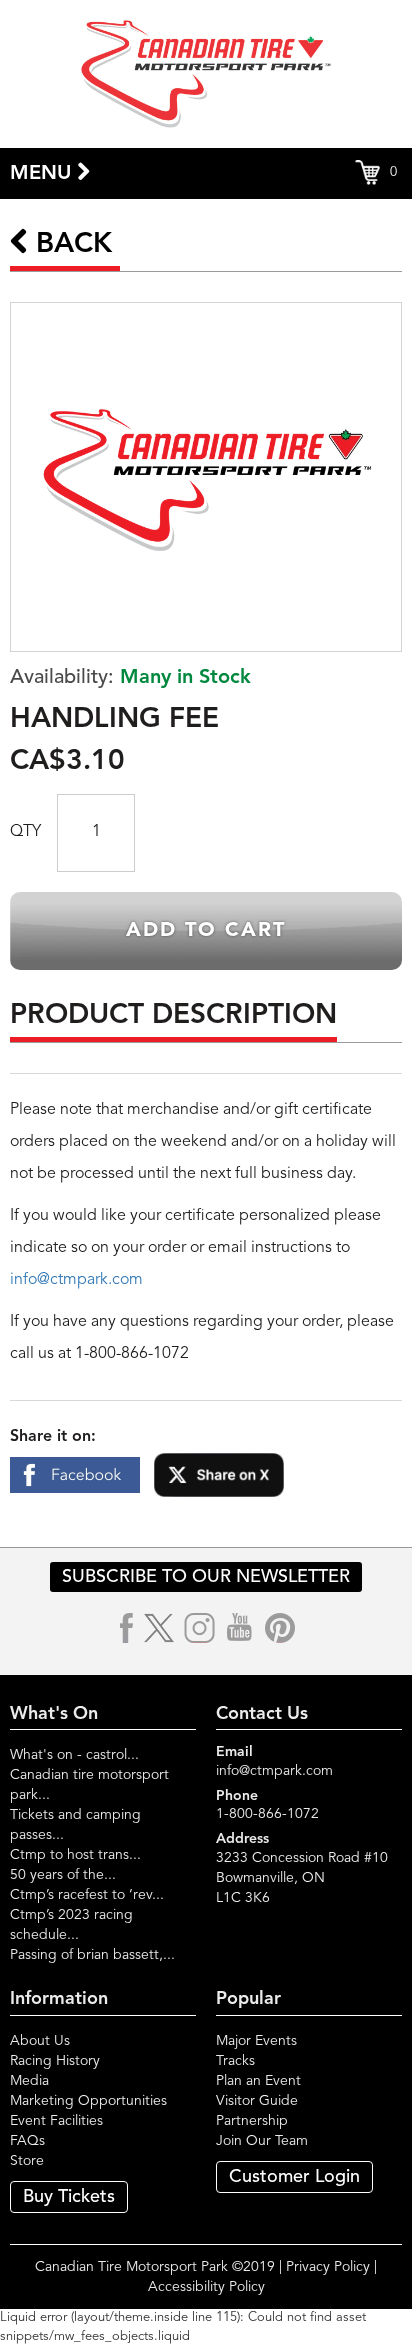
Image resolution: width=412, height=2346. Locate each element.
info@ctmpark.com (76, 1280)
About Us (40, 2041)
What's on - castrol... (74, 1755)
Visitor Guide (257, 2101)
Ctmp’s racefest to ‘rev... (87, 1895)
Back (70, 245)
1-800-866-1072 (267, 1814)
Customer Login (294, 2177)
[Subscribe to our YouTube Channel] (240, 1628)
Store (27, 2161)
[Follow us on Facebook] (127, 1628)
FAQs (27, 2141)
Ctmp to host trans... (75, 1855)
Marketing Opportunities (88, 2101)
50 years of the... (63, 1875)
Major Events (256, 2041)
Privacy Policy (328, 2267)
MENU (43, 174)
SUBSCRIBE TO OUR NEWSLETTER (206, 1577)
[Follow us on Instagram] (200, 1628)
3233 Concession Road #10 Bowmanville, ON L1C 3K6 (302, 1878)
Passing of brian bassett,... (92, 1955)
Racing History (55, 2061)
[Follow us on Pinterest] (280, 1628)
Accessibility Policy (206, 2287)
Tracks (235, 2061)
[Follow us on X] (159, 1628)
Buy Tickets (69, 2197)
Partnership (252, 2121)
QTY (25, 832)
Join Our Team (262, 2141)
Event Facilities (56, 2121)
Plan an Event (258, 2081)
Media (29, 2081)
